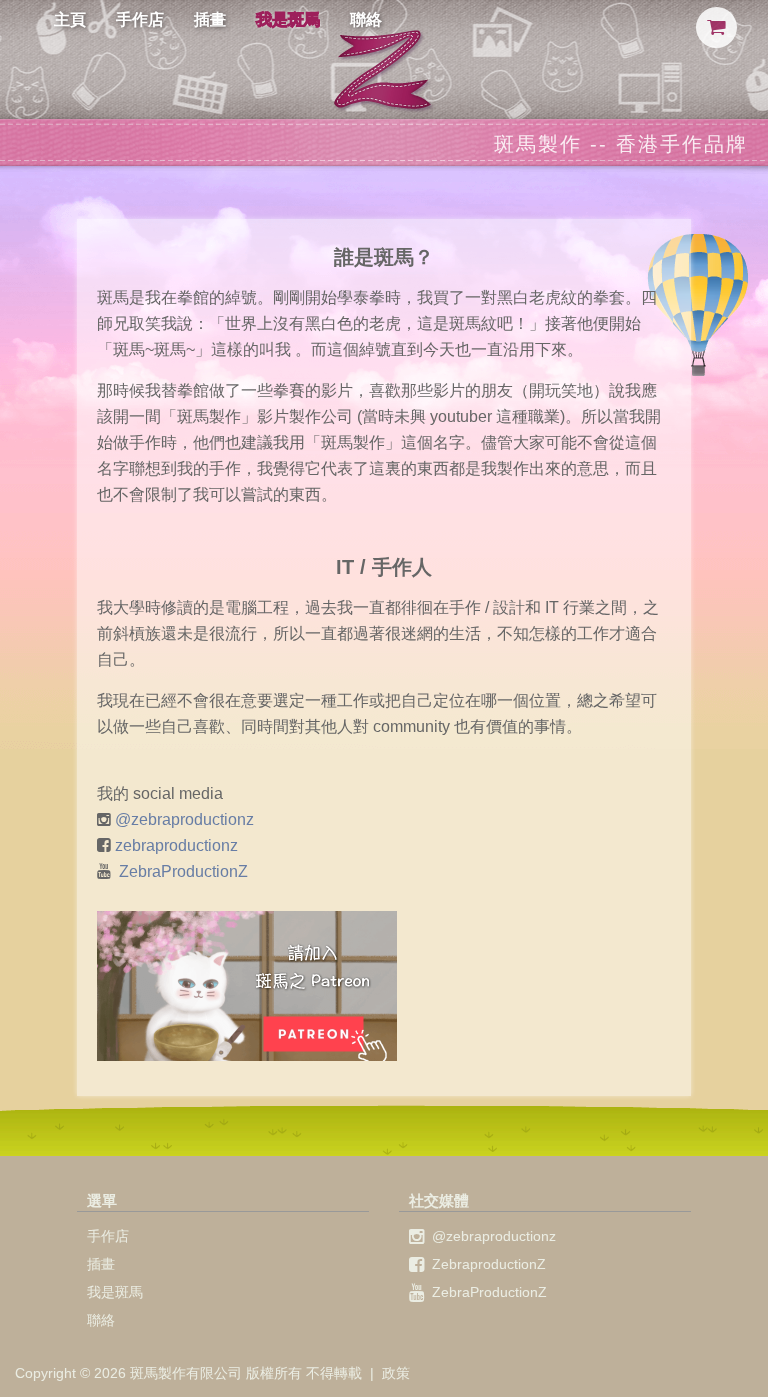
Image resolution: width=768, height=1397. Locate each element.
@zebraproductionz (184, 819)
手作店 (140, 19)
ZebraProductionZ (183, 871)
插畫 (210, 19)
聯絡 (366, 19)
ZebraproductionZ (489, 1264)
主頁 (70, 19)
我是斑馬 (288, 19)
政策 (396, 1373)
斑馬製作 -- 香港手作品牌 (621, 144)
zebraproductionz (176, 845)
